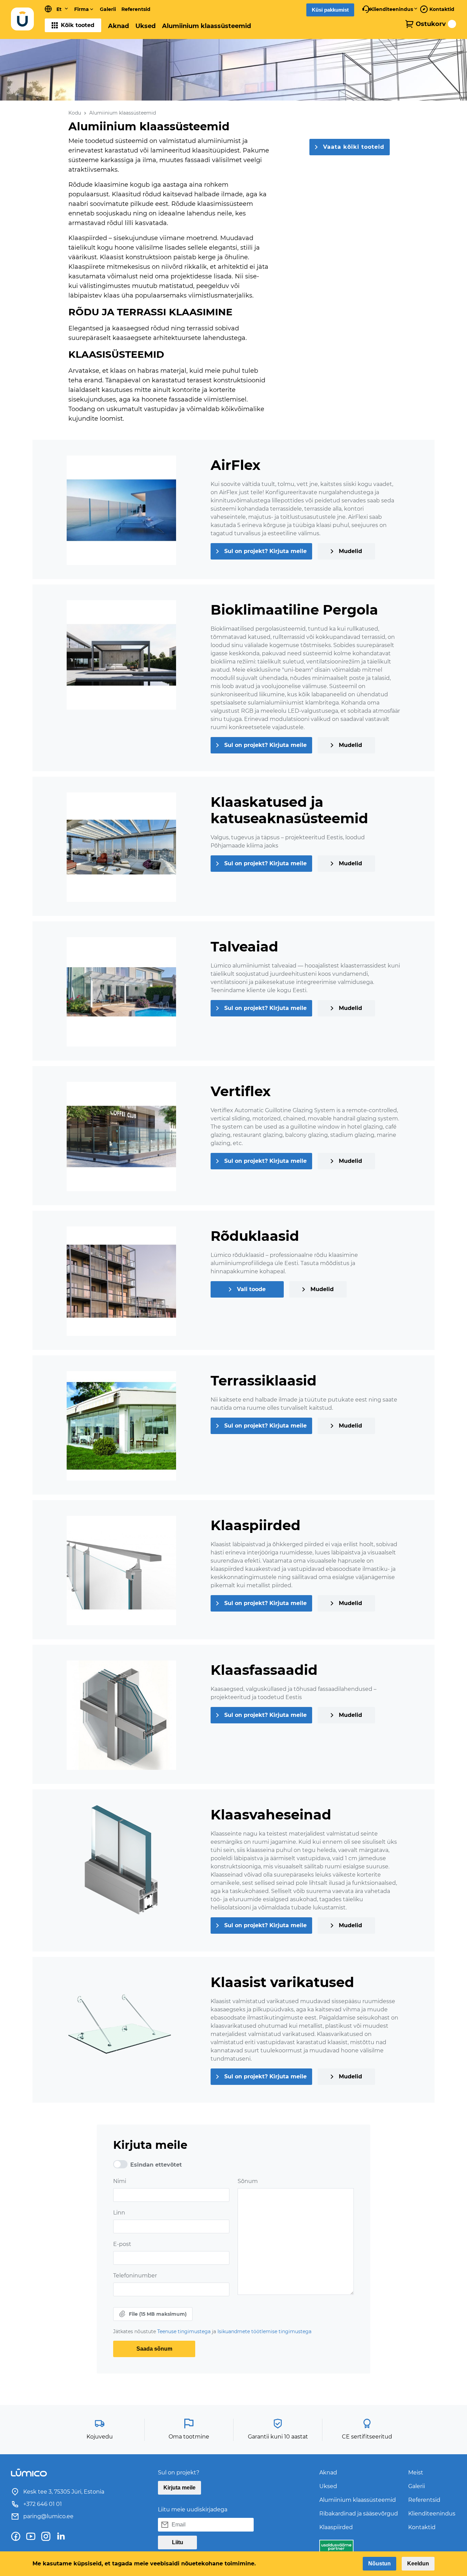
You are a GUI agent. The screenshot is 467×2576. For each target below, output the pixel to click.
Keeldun (418, 2564)
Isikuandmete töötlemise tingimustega (264, 2331)
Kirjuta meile (179, 2488)
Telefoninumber (135, 2276)
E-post (122, 2244)
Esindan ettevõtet (156, 2165)
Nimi (120, 2181)
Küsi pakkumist (330, 10)
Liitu (178, 2542)
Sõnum (248, 2181)
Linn (119, 2213)
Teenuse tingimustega (185, 2331)
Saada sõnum (154, 2349)
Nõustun (379, 2564)
